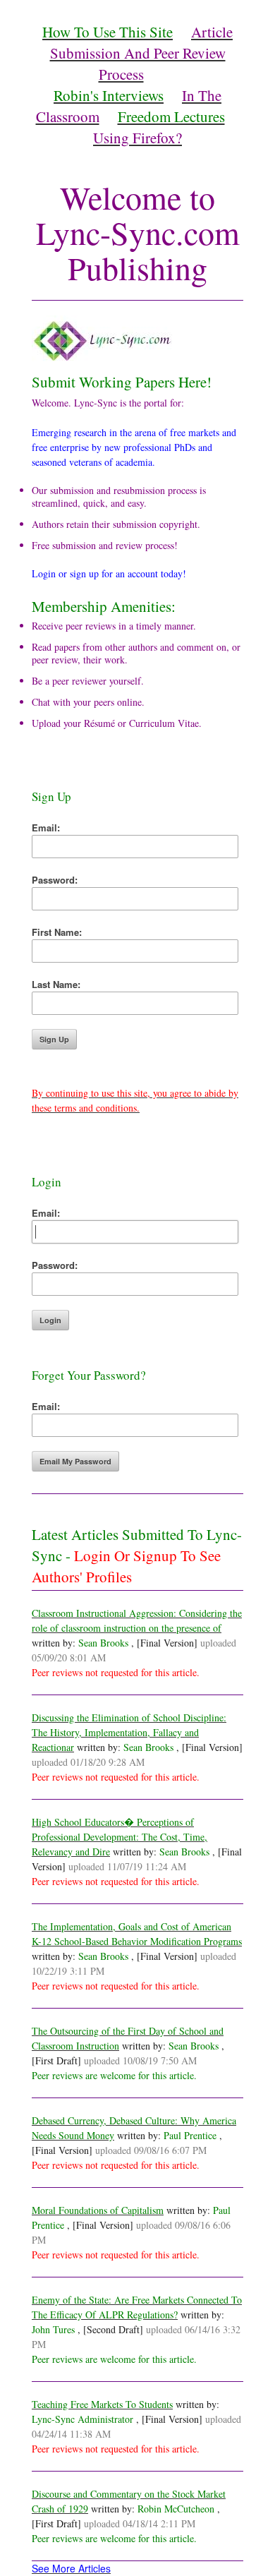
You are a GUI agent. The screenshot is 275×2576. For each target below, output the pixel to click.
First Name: (57, 932)
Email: (46, 827)
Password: (55, 880)
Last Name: (56, 984)
